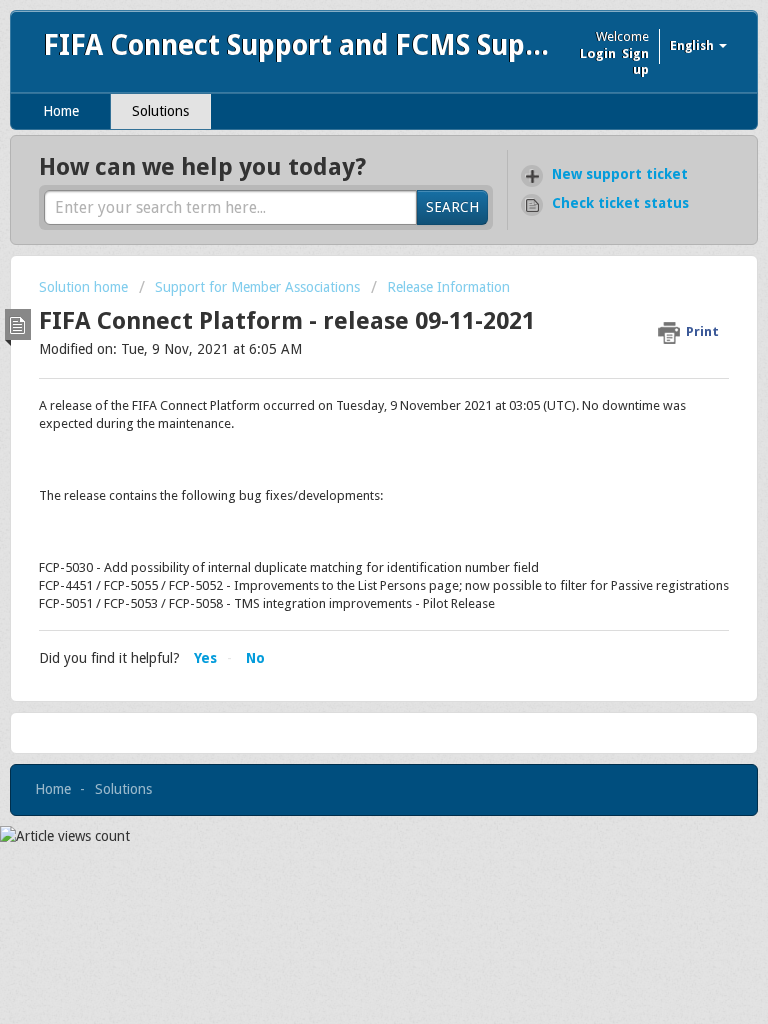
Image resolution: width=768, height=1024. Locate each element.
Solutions (160, 111)
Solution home (85, 287)
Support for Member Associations (257, 287)
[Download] (347, 497)
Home (61, 111)
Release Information (448, 287)
